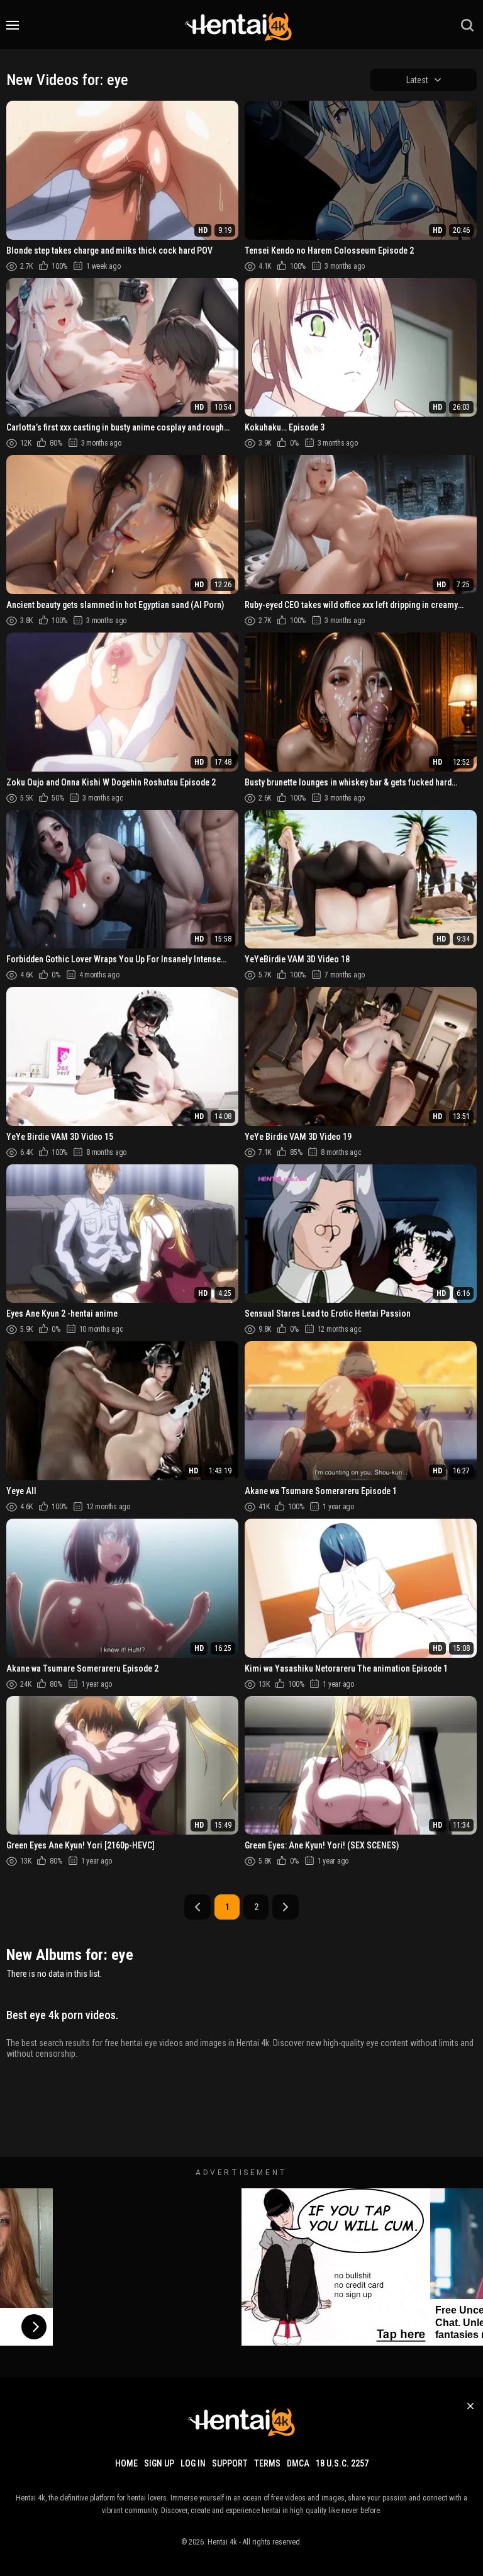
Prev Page (197, 1907)
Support (230, 2463)
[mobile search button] (467, 25)
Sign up (159, 2463)
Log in (193, 2463)
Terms (267, 2463)
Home (126, 2463)
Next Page (286, 1907)
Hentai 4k (222, 2542)
